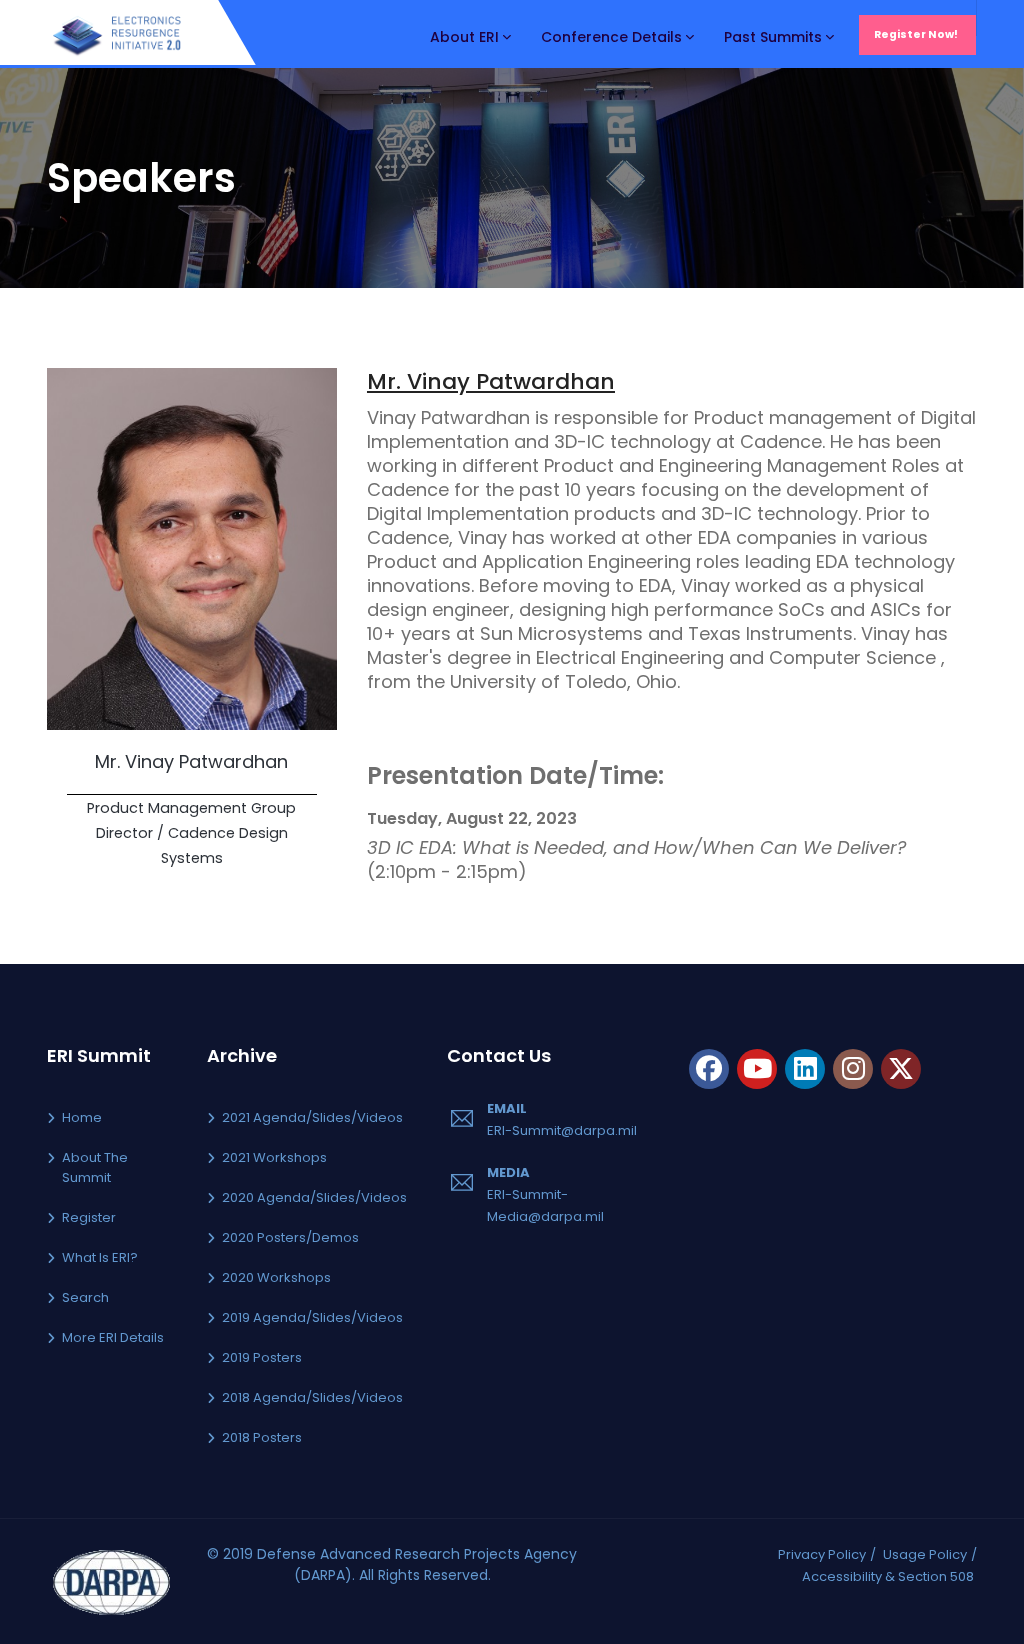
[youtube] (757, 1069)
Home (82, 1117)
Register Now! (916, 34)
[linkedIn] (805, 1069)
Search (85, 1297)
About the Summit (95, 1167)
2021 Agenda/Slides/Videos (312, 1117)
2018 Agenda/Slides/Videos (312, 1397)
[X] (901, 1069)
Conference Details (611, 37)
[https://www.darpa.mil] (112, 1580)
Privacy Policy (822, 1554)
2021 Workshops (274, 1157)
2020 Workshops (276, 1277)
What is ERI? (100, 1257)
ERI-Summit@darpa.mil (562, 1130)
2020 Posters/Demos (290, 1237)
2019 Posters (262, 1357)
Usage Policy (925, 1554)
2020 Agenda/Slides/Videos (314, 1197)
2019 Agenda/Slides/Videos (312, 1317)
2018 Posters (262, 1437)
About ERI (464, 37)
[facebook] (709, 1069)
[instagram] (853, 1069)
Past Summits (773, 37)
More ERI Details (113, 1337)
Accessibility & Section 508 (888, 1576)
